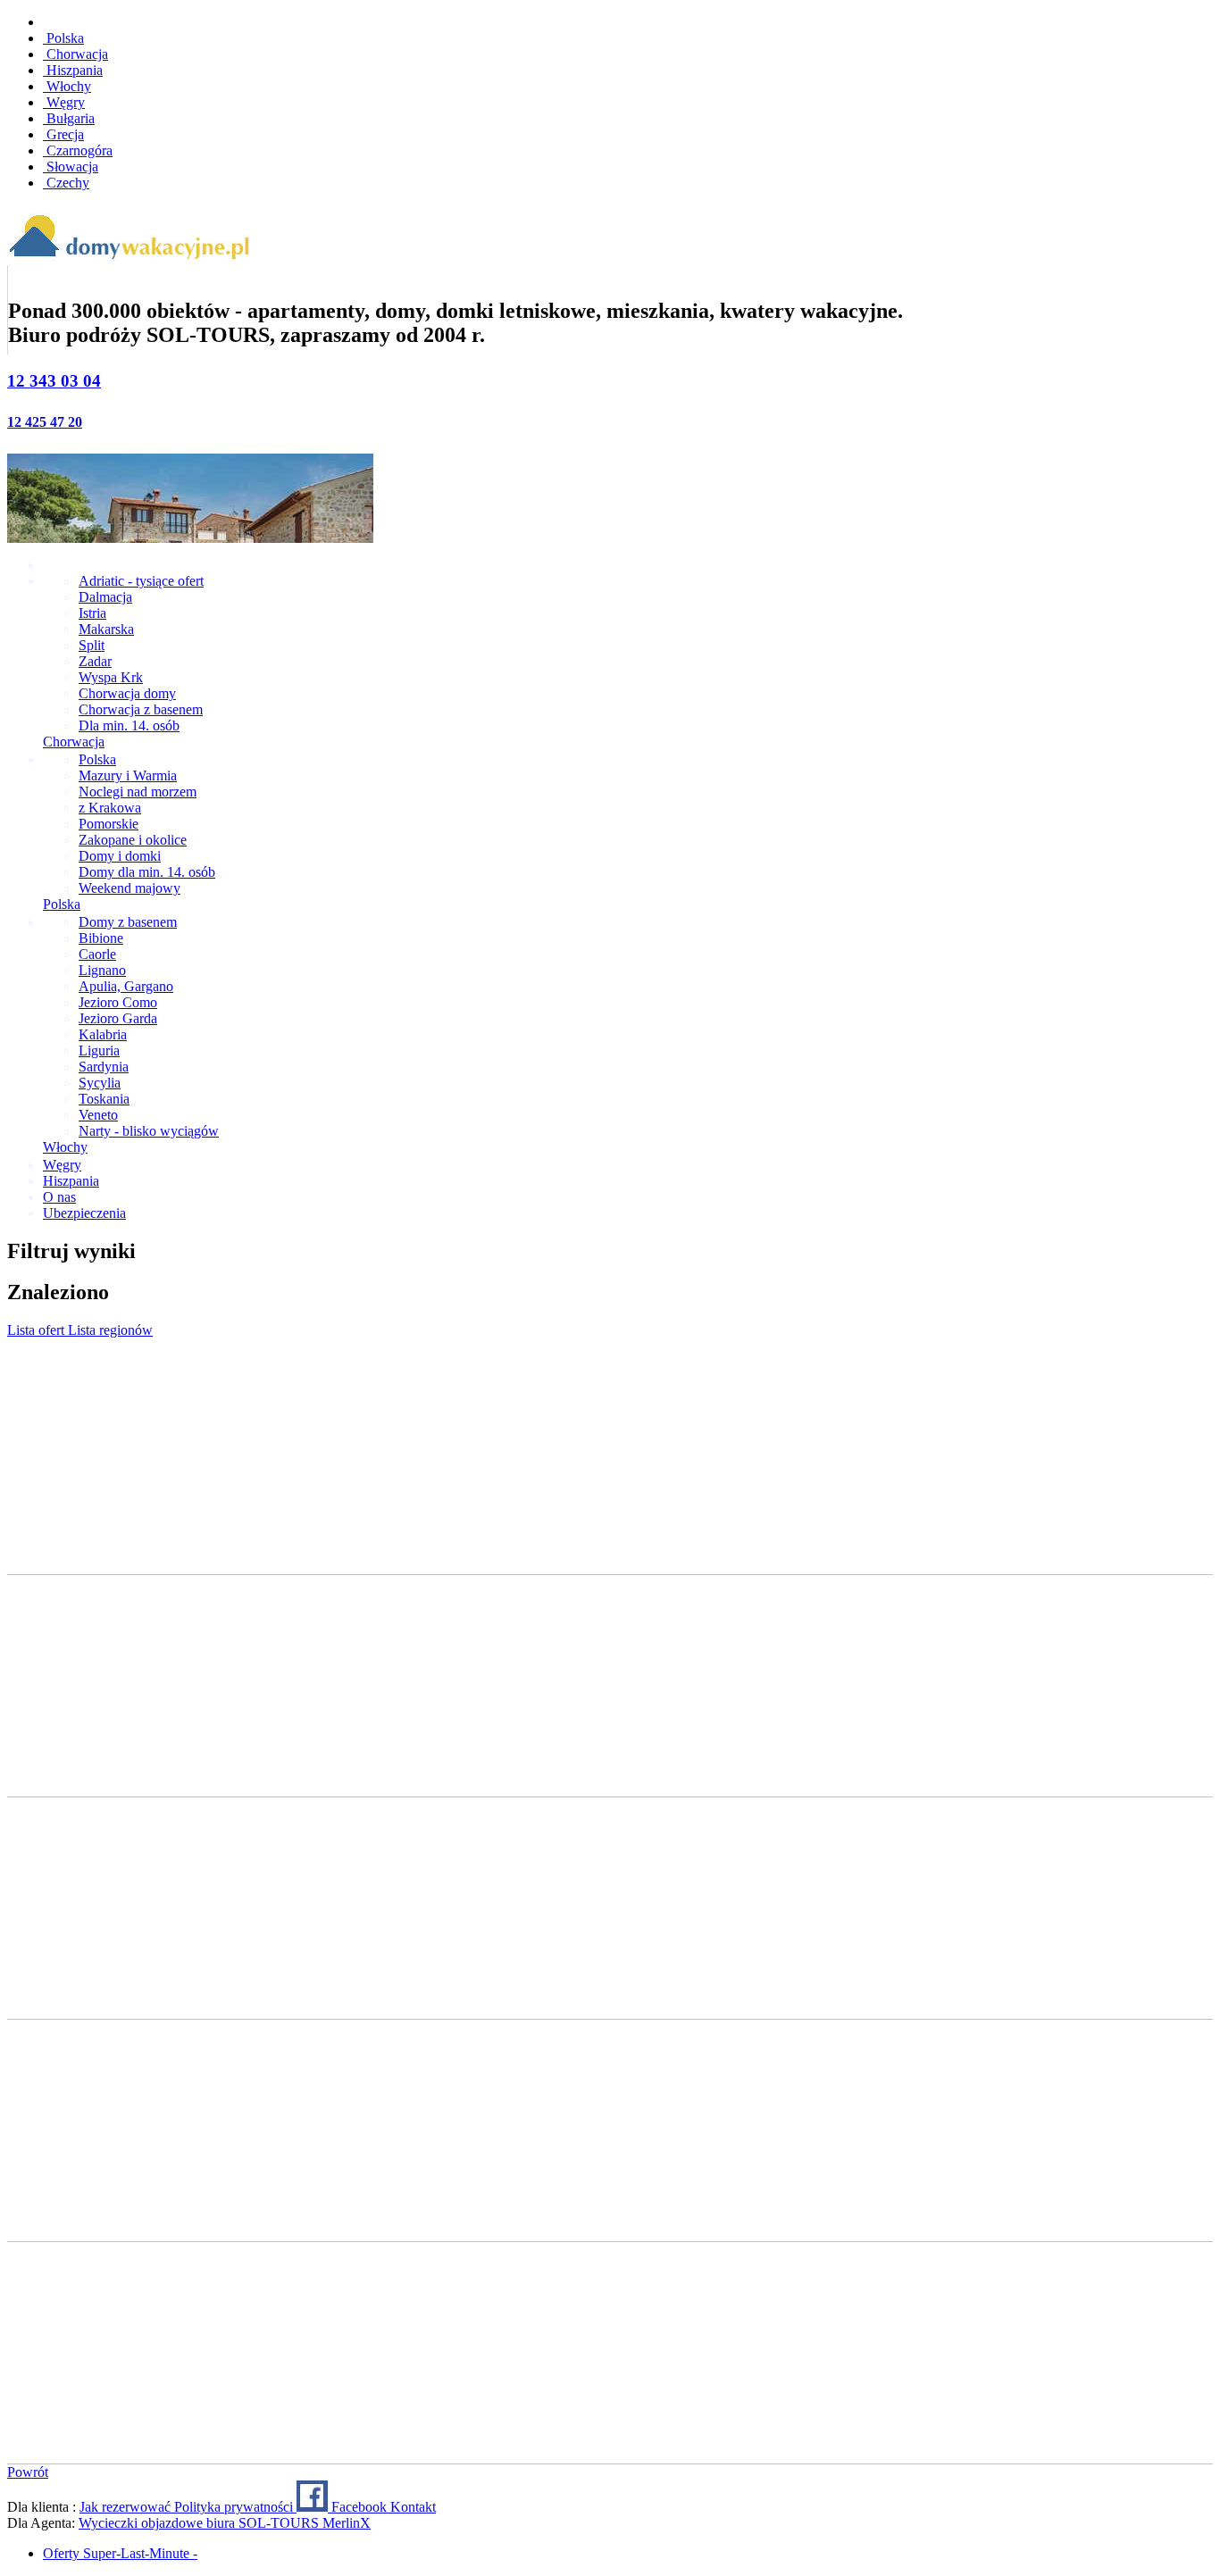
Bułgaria (69, 118)
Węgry (64, 102)
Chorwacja (75, 54)
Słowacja (71, 167)
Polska (63, 38)
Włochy (67, 86)
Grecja (63, 134)
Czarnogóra (78, 150)
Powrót (28, 2472)
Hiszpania (73, 70)
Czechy (66, 183)
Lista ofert (38, 1330)
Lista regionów (110, 1330)
